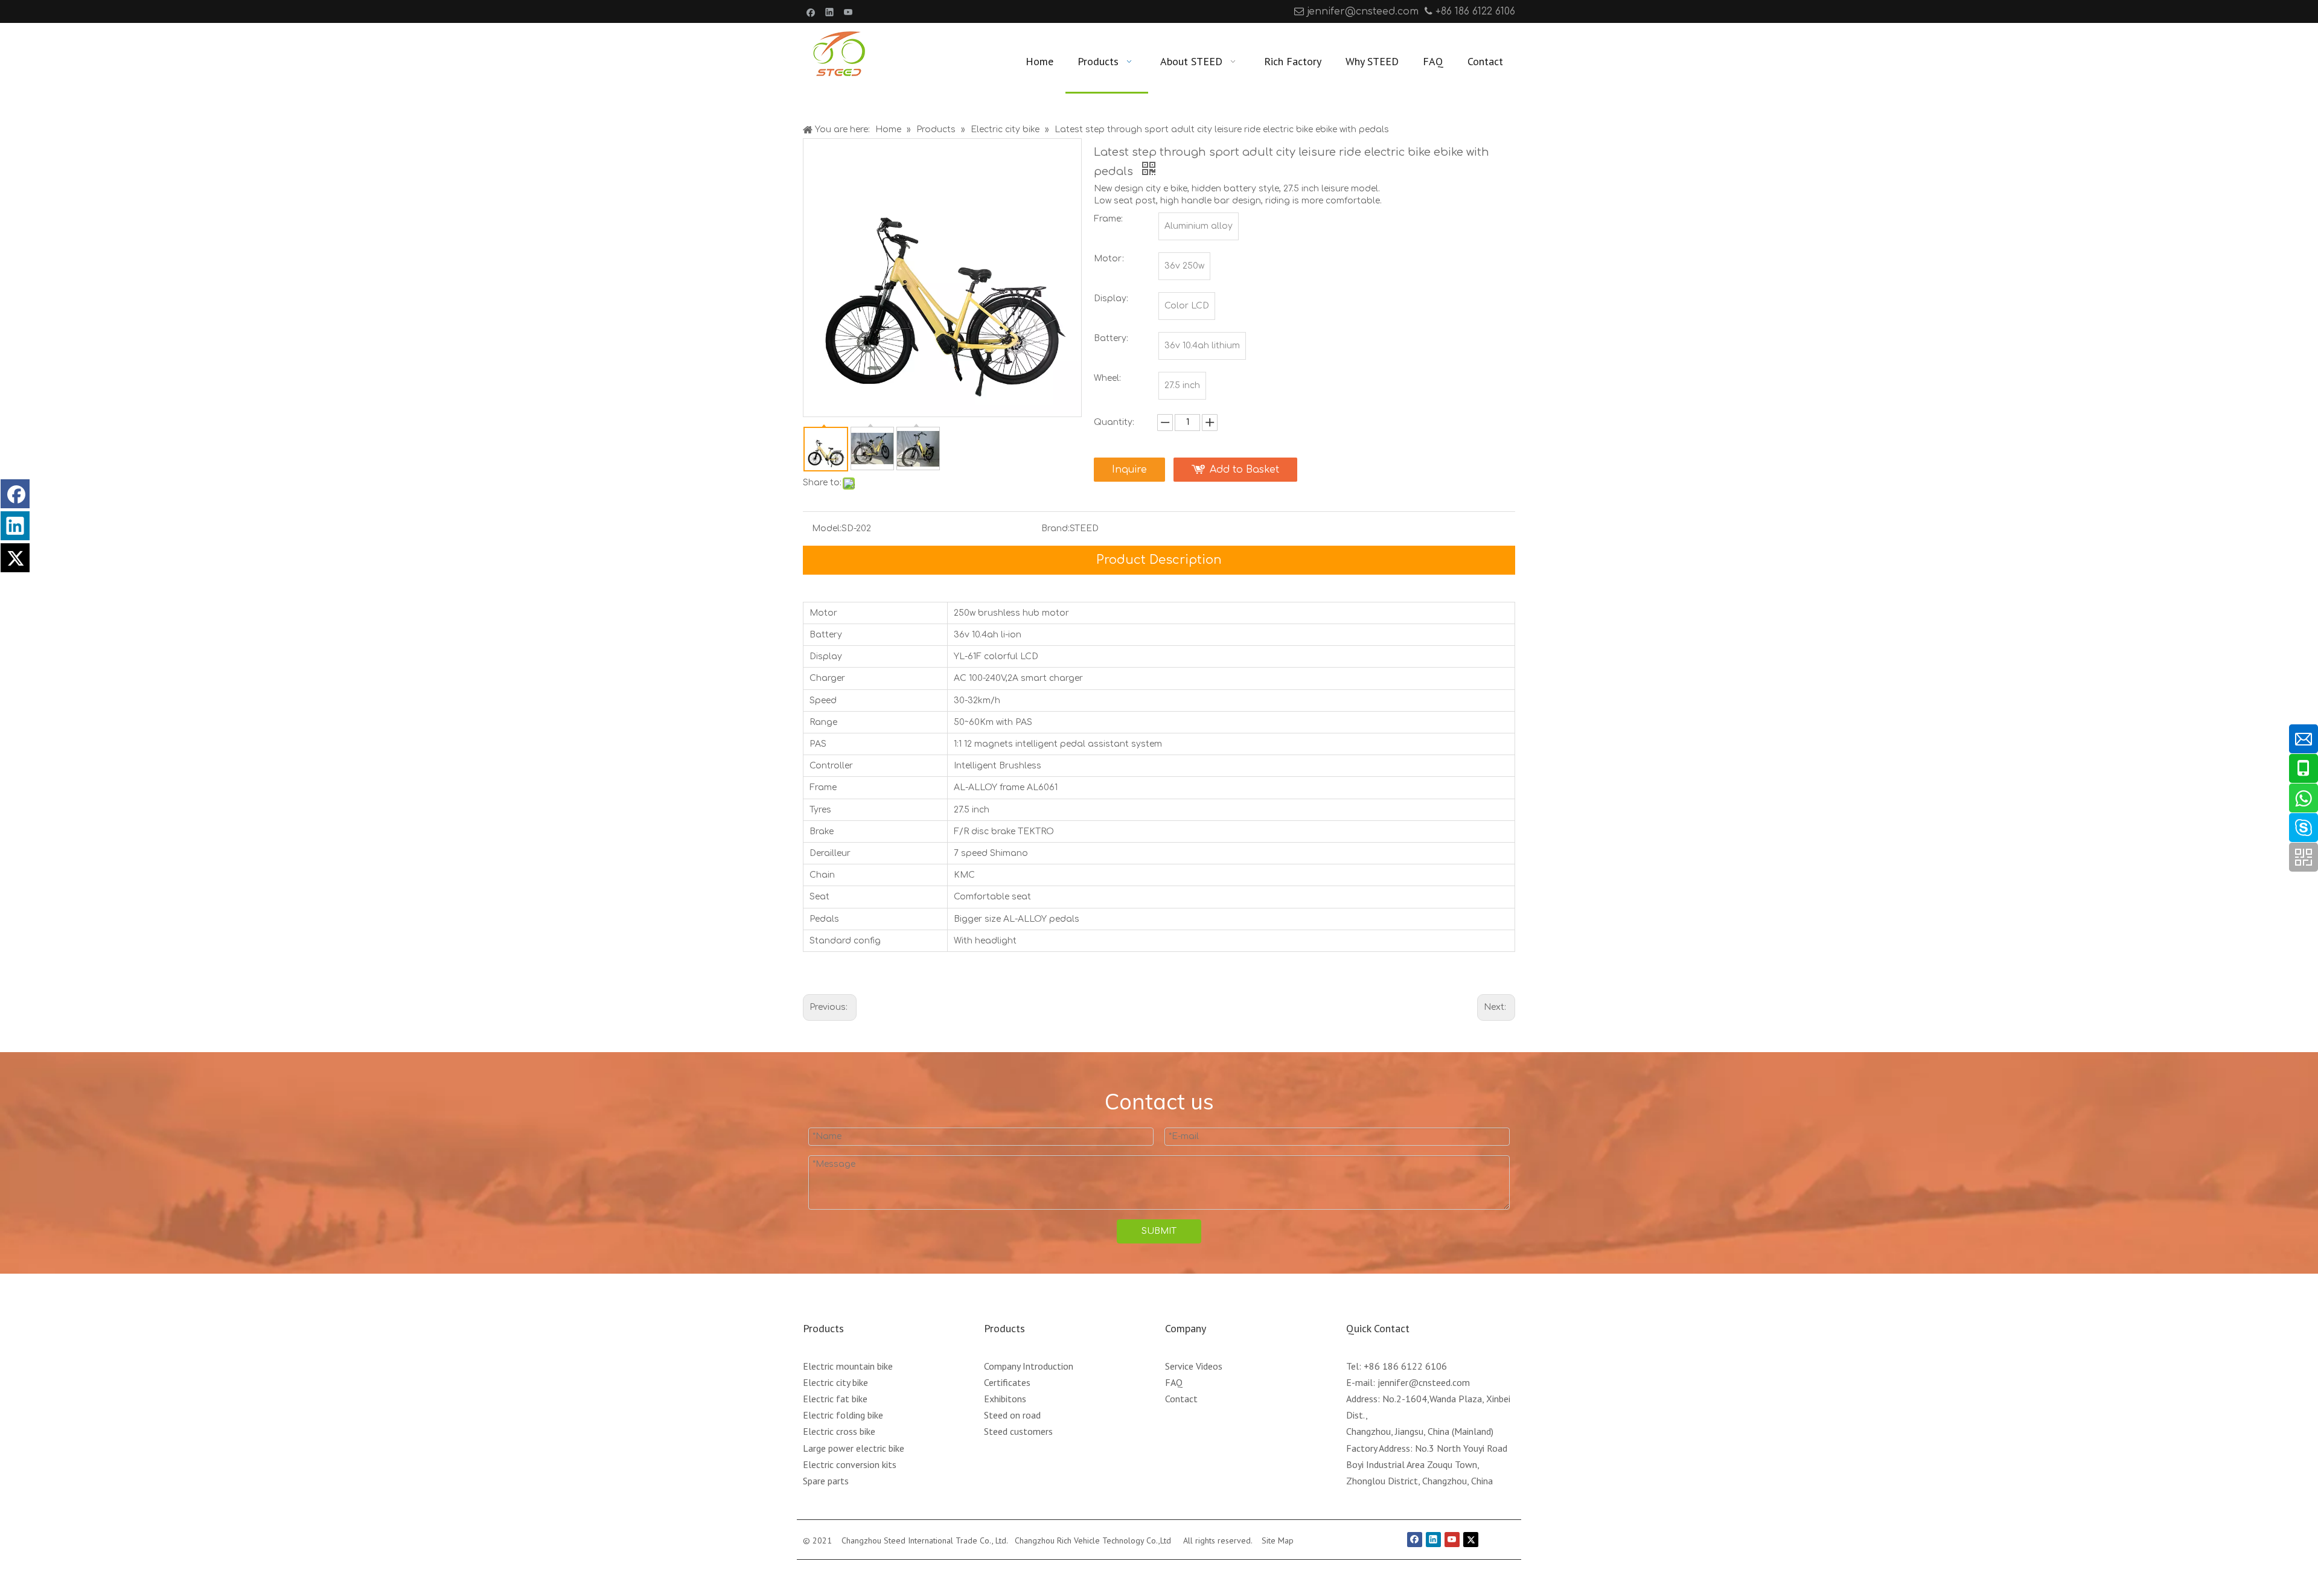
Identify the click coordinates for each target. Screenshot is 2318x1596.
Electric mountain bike (848, 1366)
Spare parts (826, 1481)
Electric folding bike (843, 1415)
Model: (827, 528)
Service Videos (1194, 1366)
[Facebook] (811, 11)
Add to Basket (1244, 470)
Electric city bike (835, 1382)
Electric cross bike (839, 1431)
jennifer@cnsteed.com (1363, 11)
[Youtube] (848, 11)
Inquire (1129, 470)
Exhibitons (1005, 1399)
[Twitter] (15, 558)
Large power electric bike (854, 1448)
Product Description (1159, 560)
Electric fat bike (835, 1399)
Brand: (1055, 528)
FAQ (1174, 1382)
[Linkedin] (830, 11)
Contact (1181, 1399)
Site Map (1278, 1540)
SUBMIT (1159, 1231)
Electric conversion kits (850, 1464)
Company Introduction (1029, 1366)
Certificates (1007, 1382)
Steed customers (1018, 1431)
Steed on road (1012, 1415)
